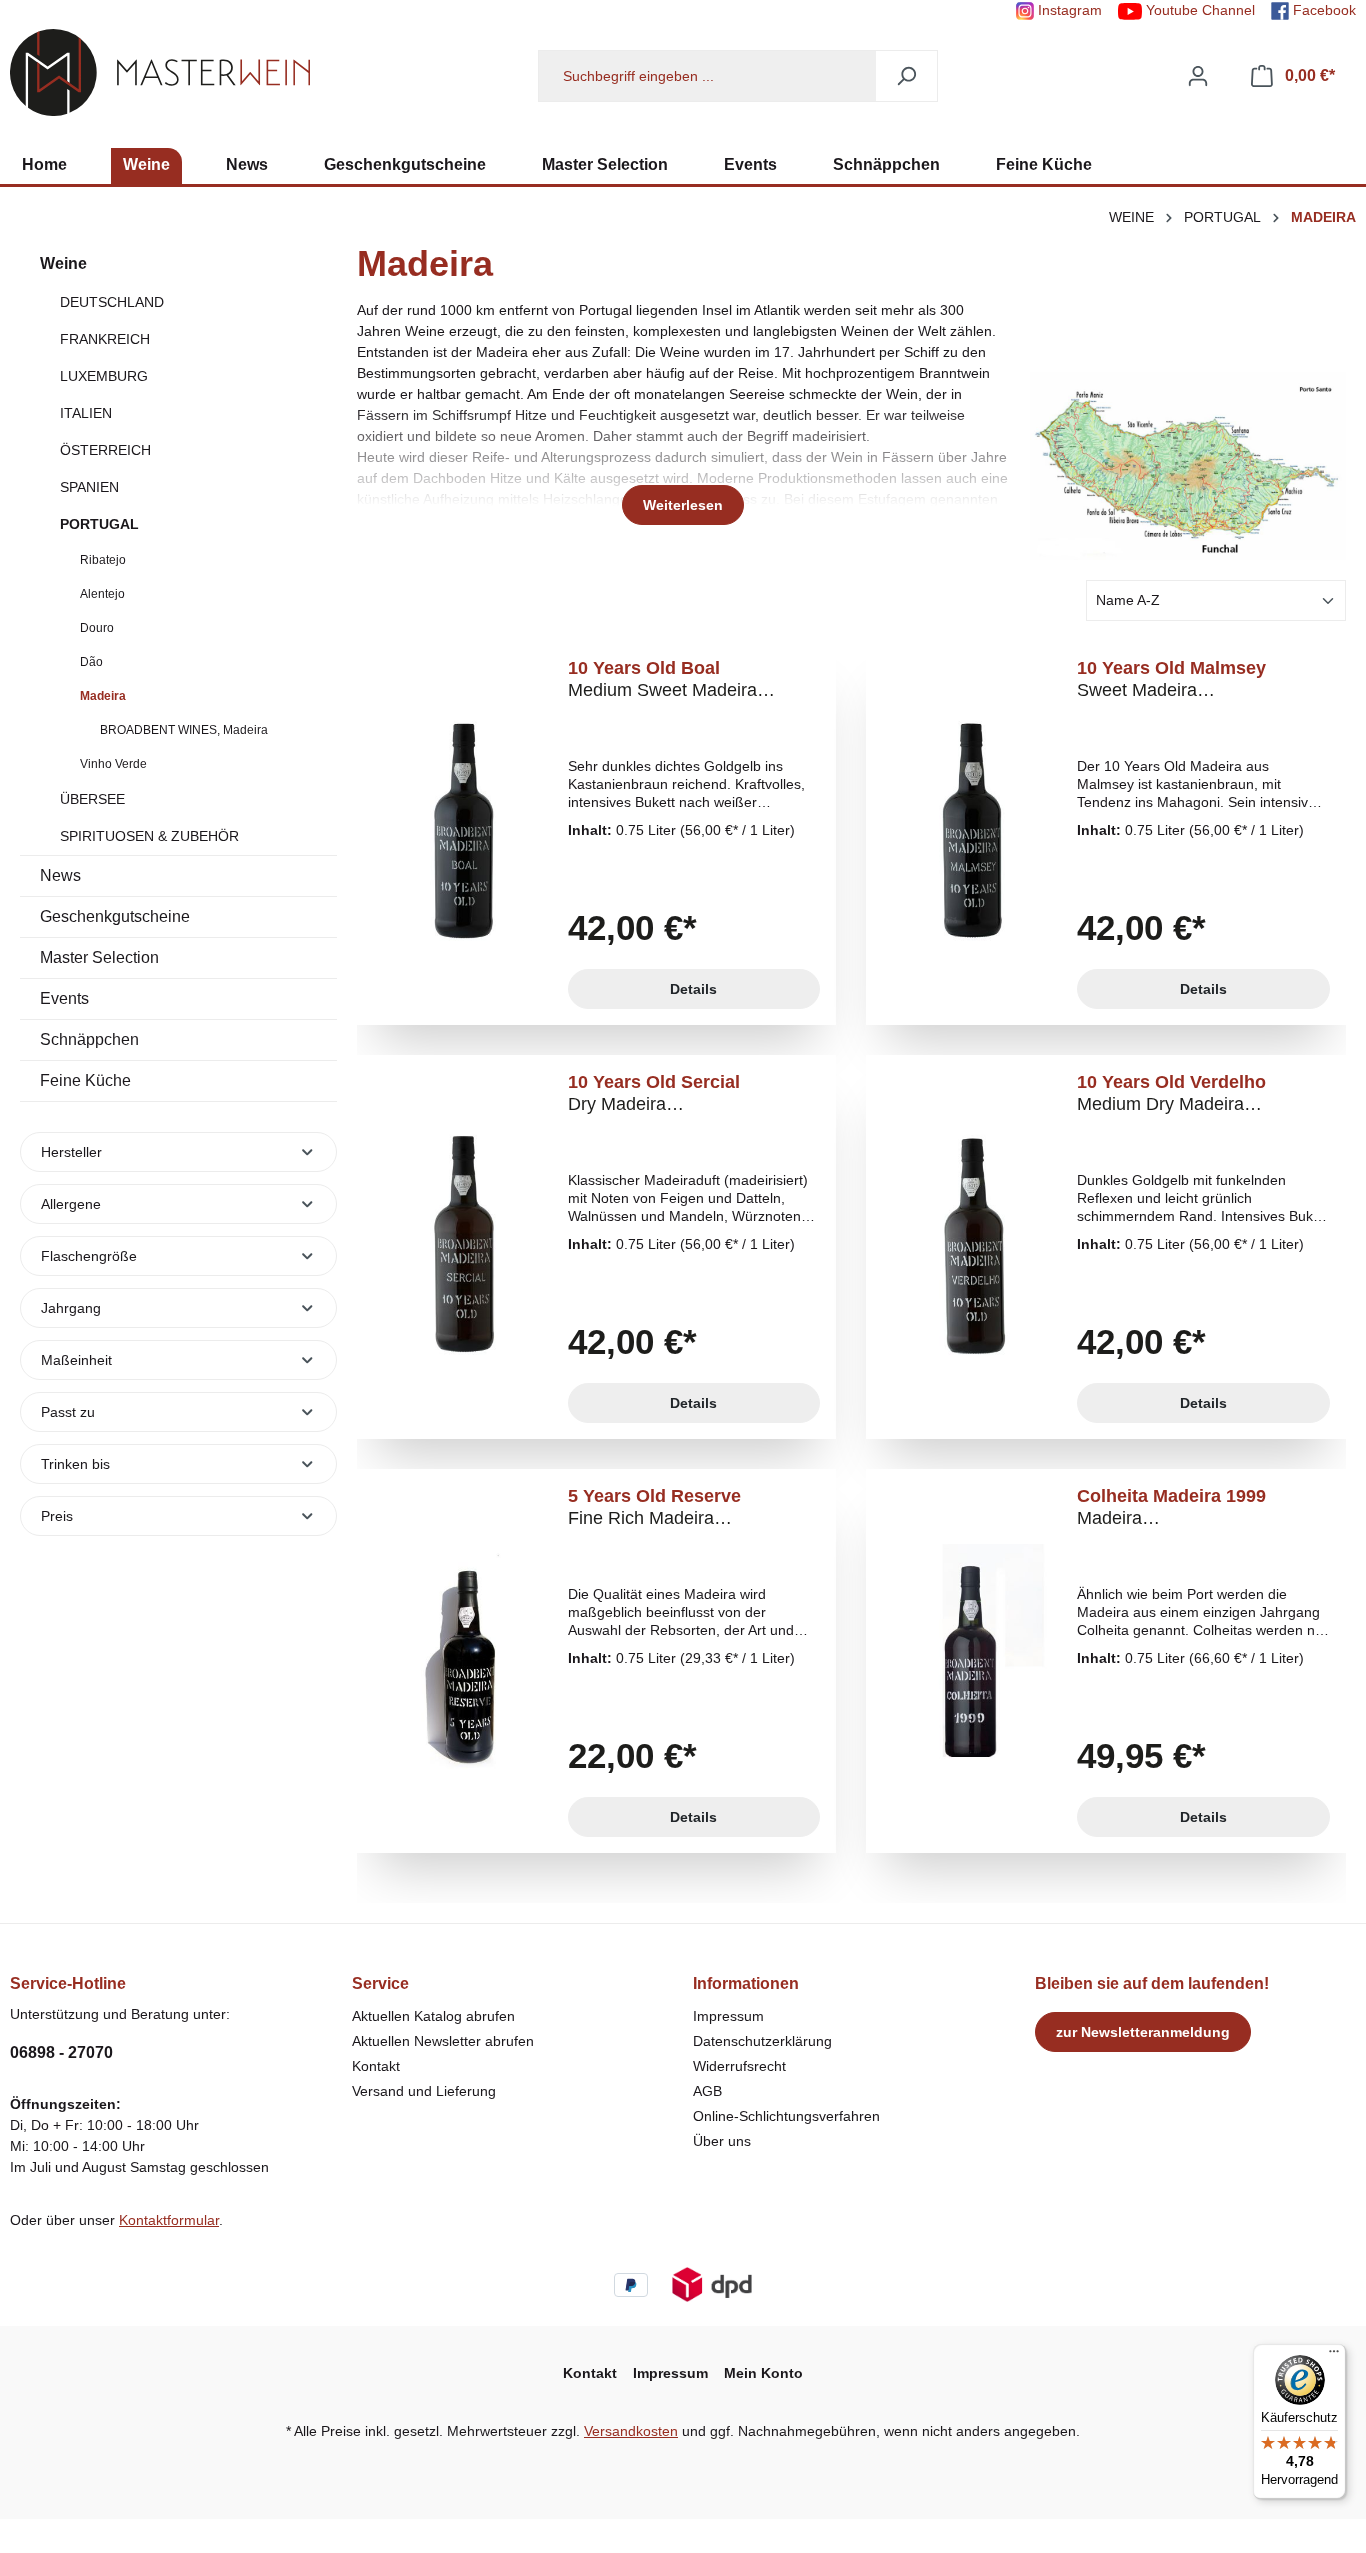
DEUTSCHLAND (112, 302)
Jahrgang (71, 1308)
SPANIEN (89, 487)
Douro (97, 628)
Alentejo (102, 594)
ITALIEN (86, 413)
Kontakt (376, 2066)
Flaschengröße (89, 1256)
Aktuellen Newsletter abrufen (443, 2041)
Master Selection (99, 957)
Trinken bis (75, 1464)
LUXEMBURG (104, 376)
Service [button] (380, 1983)
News (60, 875)
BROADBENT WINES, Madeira (184, 730)
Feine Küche (85, 1080)
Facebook (1322, 10)
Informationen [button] (746, 1983)
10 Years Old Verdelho (1171, 1093)
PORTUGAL (99, 524)
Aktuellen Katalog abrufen (433, 2016)
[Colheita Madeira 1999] (972, 1661)
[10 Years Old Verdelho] (972, 1247)
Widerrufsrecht (739, 2066)
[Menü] (1334, 2356)
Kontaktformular (169, 2220)
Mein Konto (763, 2373)
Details (693, 989)
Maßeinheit (76, 1360)
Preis (57, 1516)
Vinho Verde (113, 764)
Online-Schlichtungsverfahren (786, 2116)
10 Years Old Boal (662, 679)
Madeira (103, 696)
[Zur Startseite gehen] (160, 72)
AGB (707, 2091)
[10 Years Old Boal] (463, 833)
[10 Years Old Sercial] (463, 1247)
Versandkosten (631, 2431)
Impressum (728, 2016)
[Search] (906, 76)
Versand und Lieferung (424, 2091)
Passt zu (68, 1412)
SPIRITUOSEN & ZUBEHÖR (149, 836)
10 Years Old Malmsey (1171, 679)
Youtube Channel (1198, 10)
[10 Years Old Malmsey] (972, 833)
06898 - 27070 (61, 2052)
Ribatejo (103, 560)
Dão (91, 662)
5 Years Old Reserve (654, 1507)
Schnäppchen (89, 1039)
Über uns (722, 2141)
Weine (63, 263)
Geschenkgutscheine (115, 916)
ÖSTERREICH (105, 450)
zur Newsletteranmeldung (1143, 2032)
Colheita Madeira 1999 (1171, 1507)
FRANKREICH (105, 339)
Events (64, 998)
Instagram (1068, 10)
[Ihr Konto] (1198, 76)
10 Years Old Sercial (654, 1093)
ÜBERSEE (92, 799)
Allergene (71, 1204)
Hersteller (71, 1152)
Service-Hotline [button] (68, 1983)
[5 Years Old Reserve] (463, 1661)
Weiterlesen (683, 505)
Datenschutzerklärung (762, 2041)
